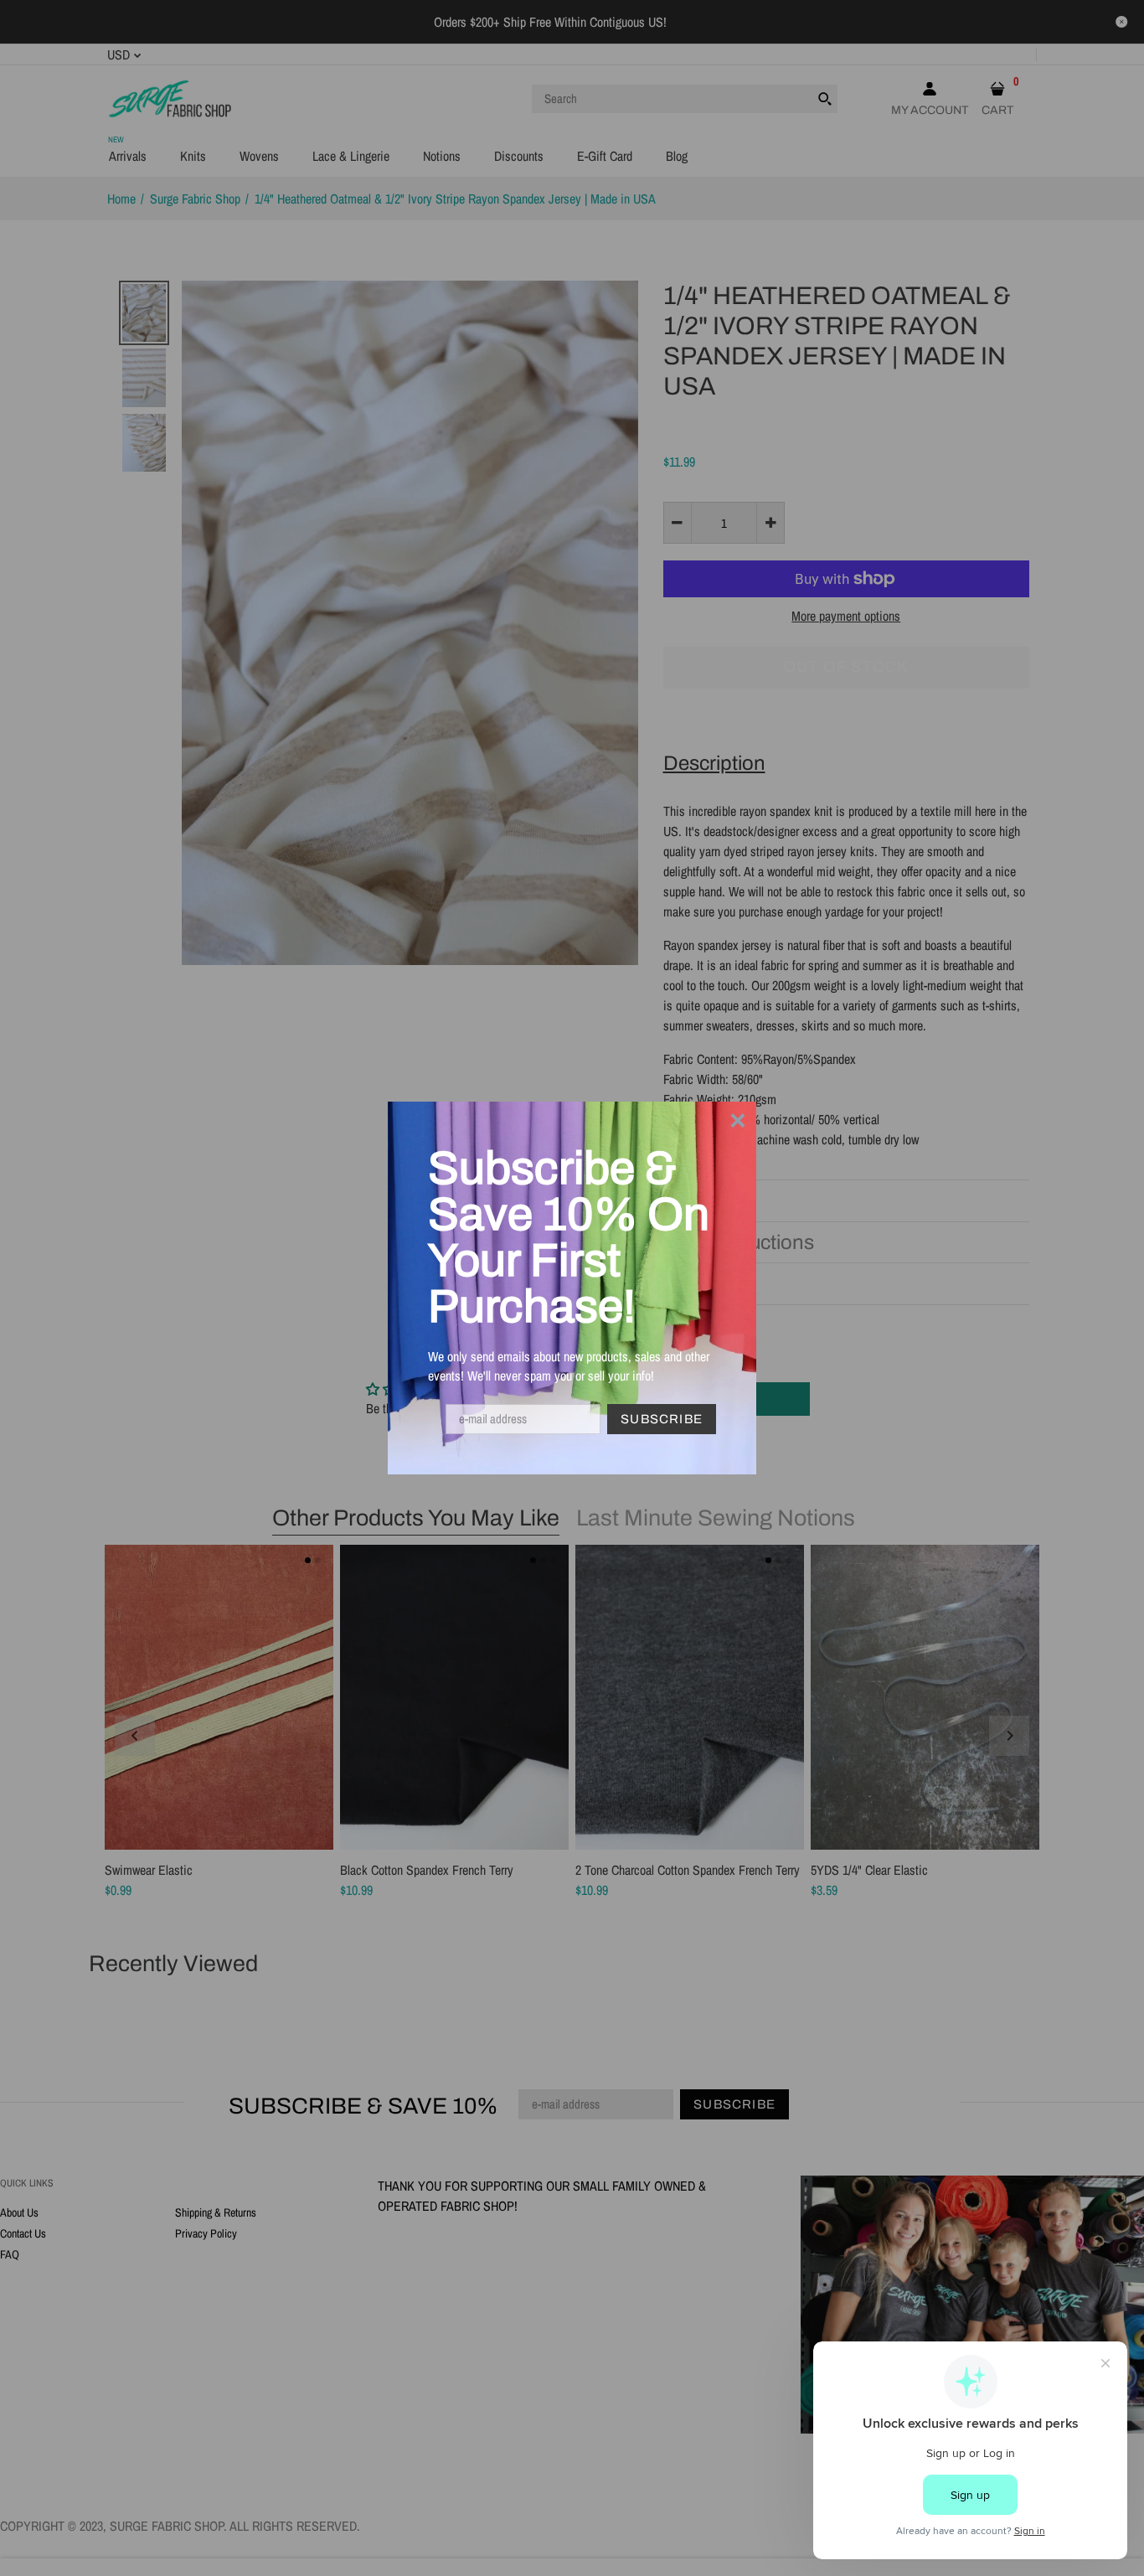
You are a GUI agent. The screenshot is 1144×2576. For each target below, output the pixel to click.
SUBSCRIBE (662, 1419)
